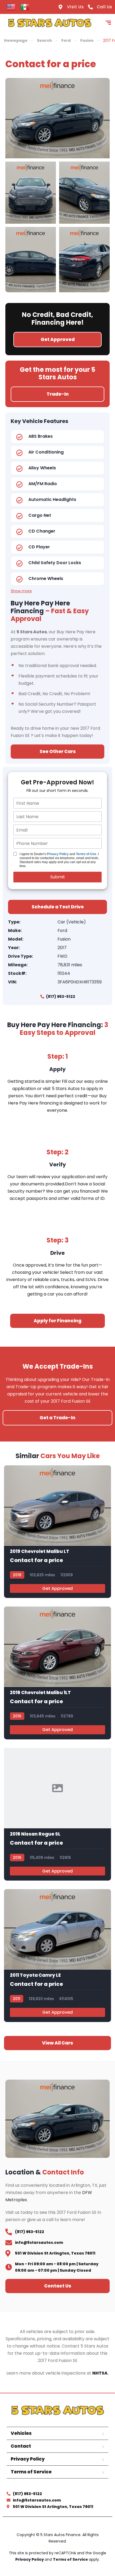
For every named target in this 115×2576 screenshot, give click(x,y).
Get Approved (57, 1588)
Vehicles (21, 2433)
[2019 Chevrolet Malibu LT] (57, 1532)
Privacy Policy (58, 854)
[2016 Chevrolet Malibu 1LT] (57, 1673)
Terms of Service (31, 2472)
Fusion (87, 40)
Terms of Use (86, 854)
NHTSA (100, 2373)
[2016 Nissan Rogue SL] (57, 1814)
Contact (21, 2446)
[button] (57, 2043)
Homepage (16, 40)
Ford (66, 40)
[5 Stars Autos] (50, 23)
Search (44, 40)
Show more (21, 591)
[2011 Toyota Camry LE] (57, 1955)
